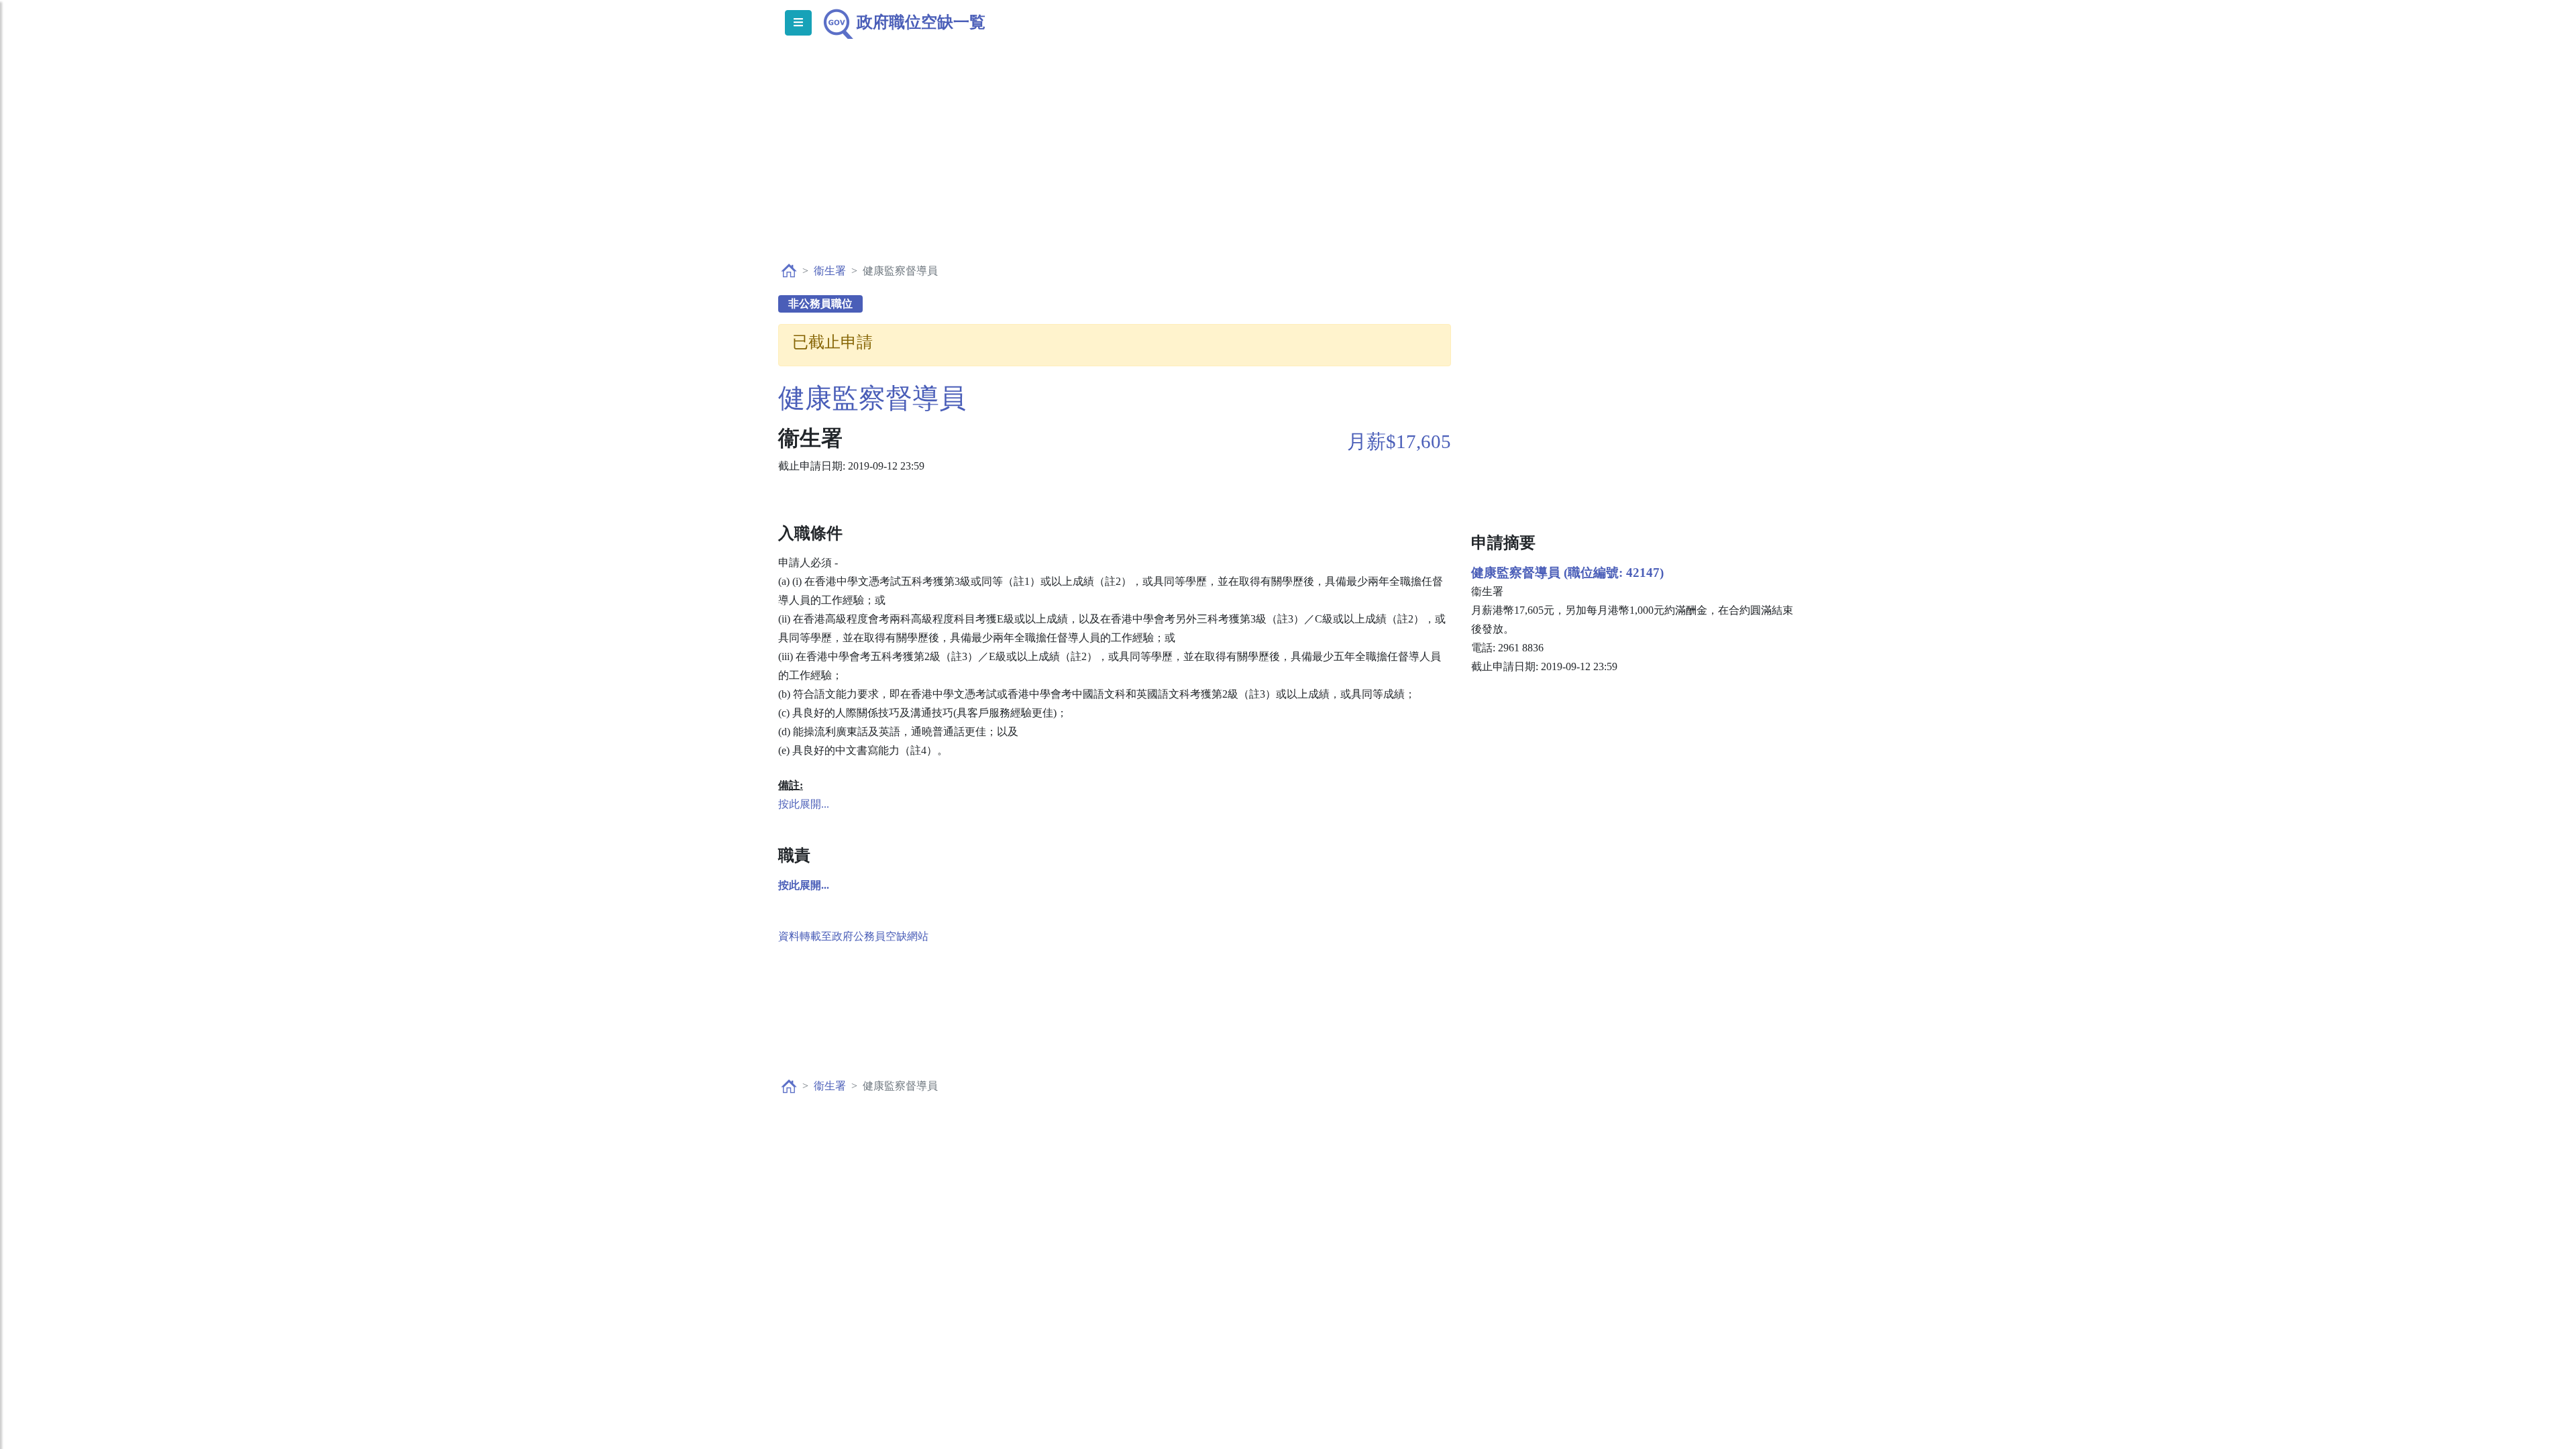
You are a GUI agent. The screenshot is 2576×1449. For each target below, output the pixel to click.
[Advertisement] (1288, 165)
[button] (804, 885)
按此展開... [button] (804, 804)
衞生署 (830, 271)
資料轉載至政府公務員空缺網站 (853, 936)
